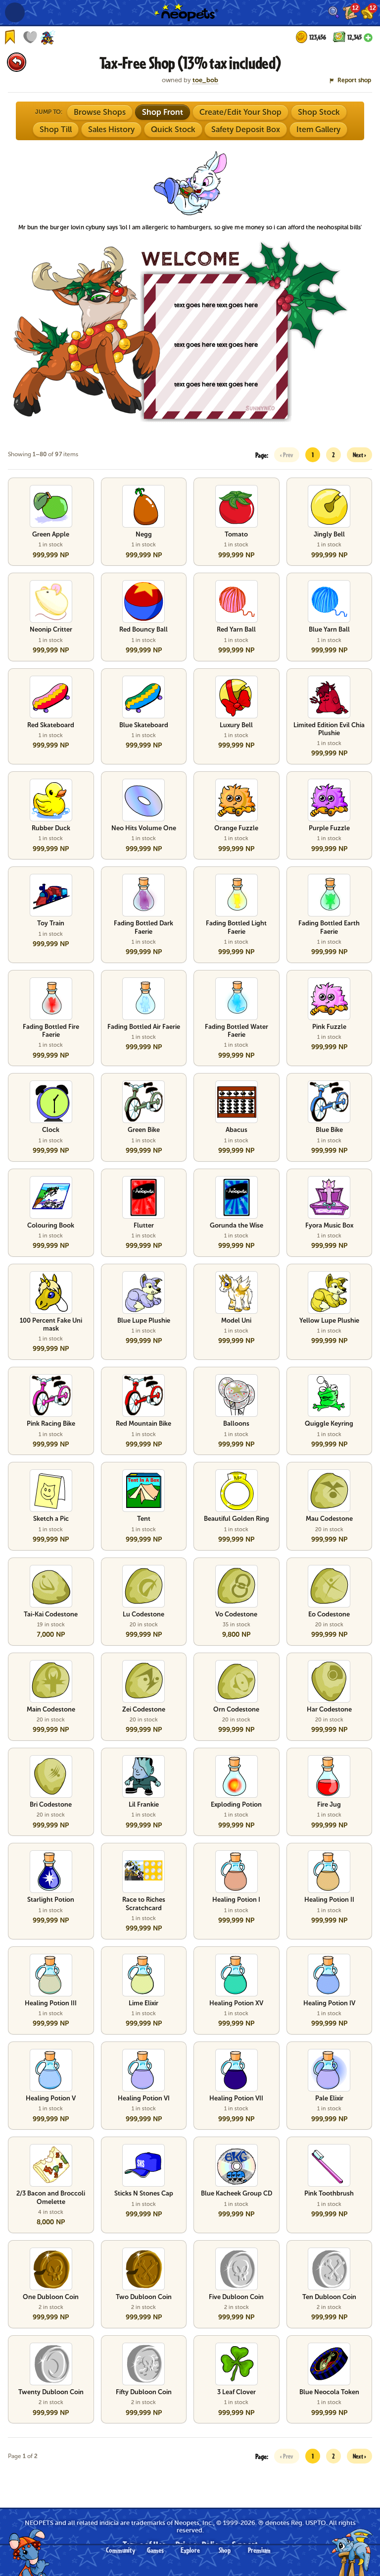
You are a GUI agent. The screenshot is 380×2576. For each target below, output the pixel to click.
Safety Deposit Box (246, 130)
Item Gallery (318, 130)
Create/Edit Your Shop (240, 112)
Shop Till (56, 130)
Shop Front (163, 112)
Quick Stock (173, 130)
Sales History (111, 130)
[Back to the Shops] (17, 62)
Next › (359, 455)
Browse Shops (100, 112)
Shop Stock (319, 112)
